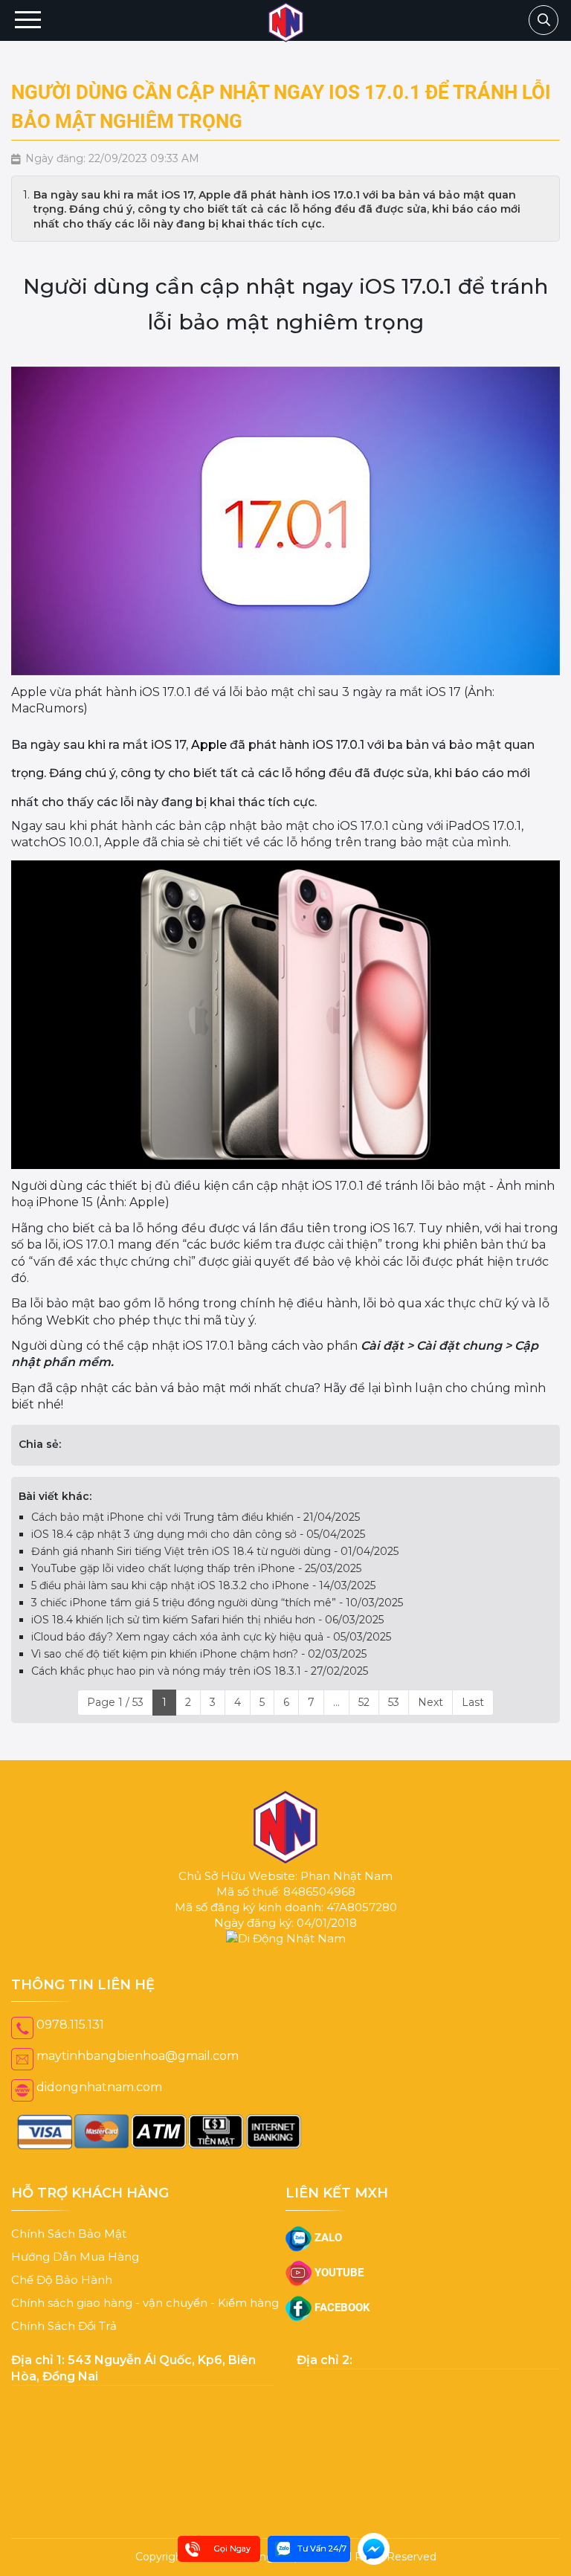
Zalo (327, 2253)
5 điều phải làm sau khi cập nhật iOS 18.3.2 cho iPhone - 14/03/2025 (203, 1600)
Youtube (338, 2287)
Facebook (341, 2322)
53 (394, 1717)
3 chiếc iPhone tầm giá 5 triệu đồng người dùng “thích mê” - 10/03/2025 (217, 1617)
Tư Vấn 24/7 (322, 2548)
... (336, 1717)
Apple (209, 745)
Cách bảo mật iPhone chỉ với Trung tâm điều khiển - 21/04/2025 (196, 1532)
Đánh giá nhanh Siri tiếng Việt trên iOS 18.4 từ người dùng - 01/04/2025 (215, 1566)
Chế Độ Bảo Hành (62, 2295)
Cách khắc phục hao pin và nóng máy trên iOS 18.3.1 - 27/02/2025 (200, 1686)
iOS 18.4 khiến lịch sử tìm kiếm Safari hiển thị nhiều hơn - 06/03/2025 (207, 1635)
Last (473, 1717)
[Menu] (28, 20)
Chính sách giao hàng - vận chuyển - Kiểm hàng (145, 2318)
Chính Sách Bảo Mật (69, 2248)
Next (430, 1717)
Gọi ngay (232, 2548)
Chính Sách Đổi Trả (64, 2341)
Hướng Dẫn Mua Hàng (75, 2271)
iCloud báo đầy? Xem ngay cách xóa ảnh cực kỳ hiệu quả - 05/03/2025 (211, 1652)
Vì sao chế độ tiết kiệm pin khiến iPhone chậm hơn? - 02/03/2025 (199, 1669)
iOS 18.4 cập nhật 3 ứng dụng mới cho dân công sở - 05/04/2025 (198, 1549)
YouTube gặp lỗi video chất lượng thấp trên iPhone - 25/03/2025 (196, 1583)
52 (364, 1717)
